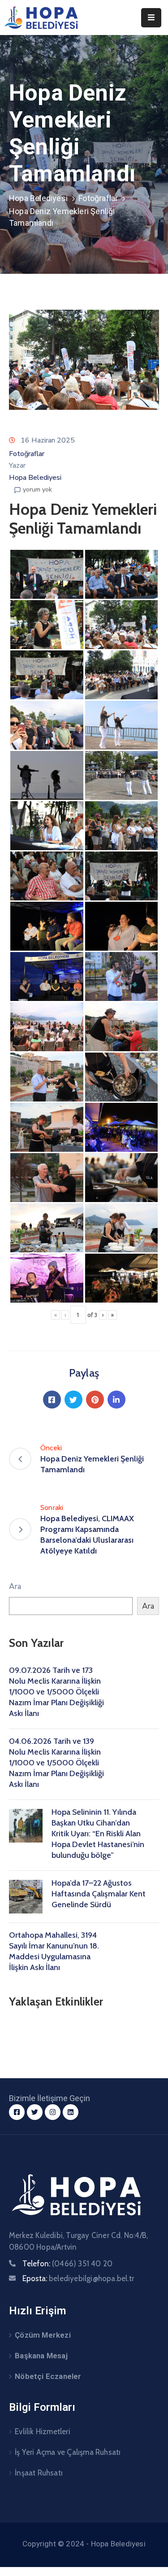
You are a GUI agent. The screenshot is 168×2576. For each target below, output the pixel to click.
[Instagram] (53, 2112)
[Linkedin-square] (71, 2112)
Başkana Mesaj (41, 2356)
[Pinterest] (95, 1400)
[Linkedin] (116, 1400)
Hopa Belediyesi (38, 198)
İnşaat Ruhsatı (39, 2473)
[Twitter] (73, 1400)
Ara (15, 1586)
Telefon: (67, 2264)
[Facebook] (52, 1400)
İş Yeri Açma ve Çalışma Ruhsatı (68, 2452)
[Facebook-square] (17, 2112)
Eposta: (78, 2278)
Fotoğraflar (98, 198)
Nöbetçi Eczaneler (48, 2376)
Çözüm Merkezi (43, 2335)
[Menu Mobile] (151, 18)
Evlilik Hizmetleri (43, 2431)
